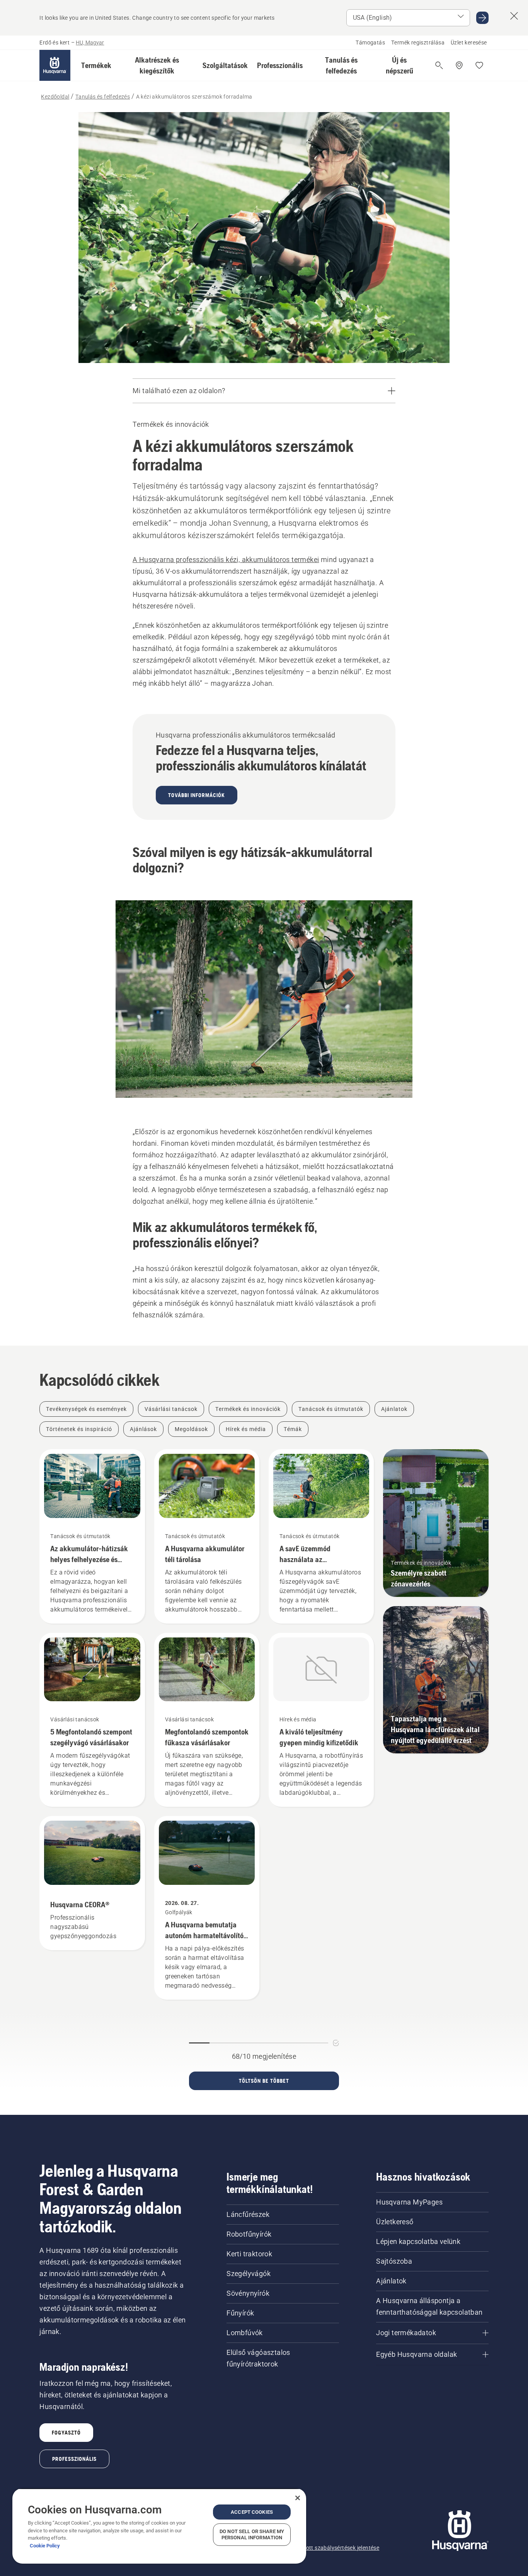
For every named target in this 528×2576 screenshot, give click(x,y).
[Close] (298, 2498)
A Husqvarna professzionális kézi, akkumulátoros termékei (226, 560)
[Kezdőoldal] (55, 65)
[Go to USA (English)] (482, 18)
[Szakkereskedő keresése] (459, 65)
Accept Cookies (252, 2512)
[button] (96, 65)
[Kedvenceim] (479, 65)
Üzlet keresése (469, 43)
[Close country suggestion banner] (514, 16)
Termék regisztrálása (418, 43)
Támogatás (370, 43)
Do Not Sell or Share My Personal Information (252, 2534)
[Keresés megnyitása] (439, 65)
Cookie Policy (45, 2546)
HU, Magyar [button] (90, 43)
